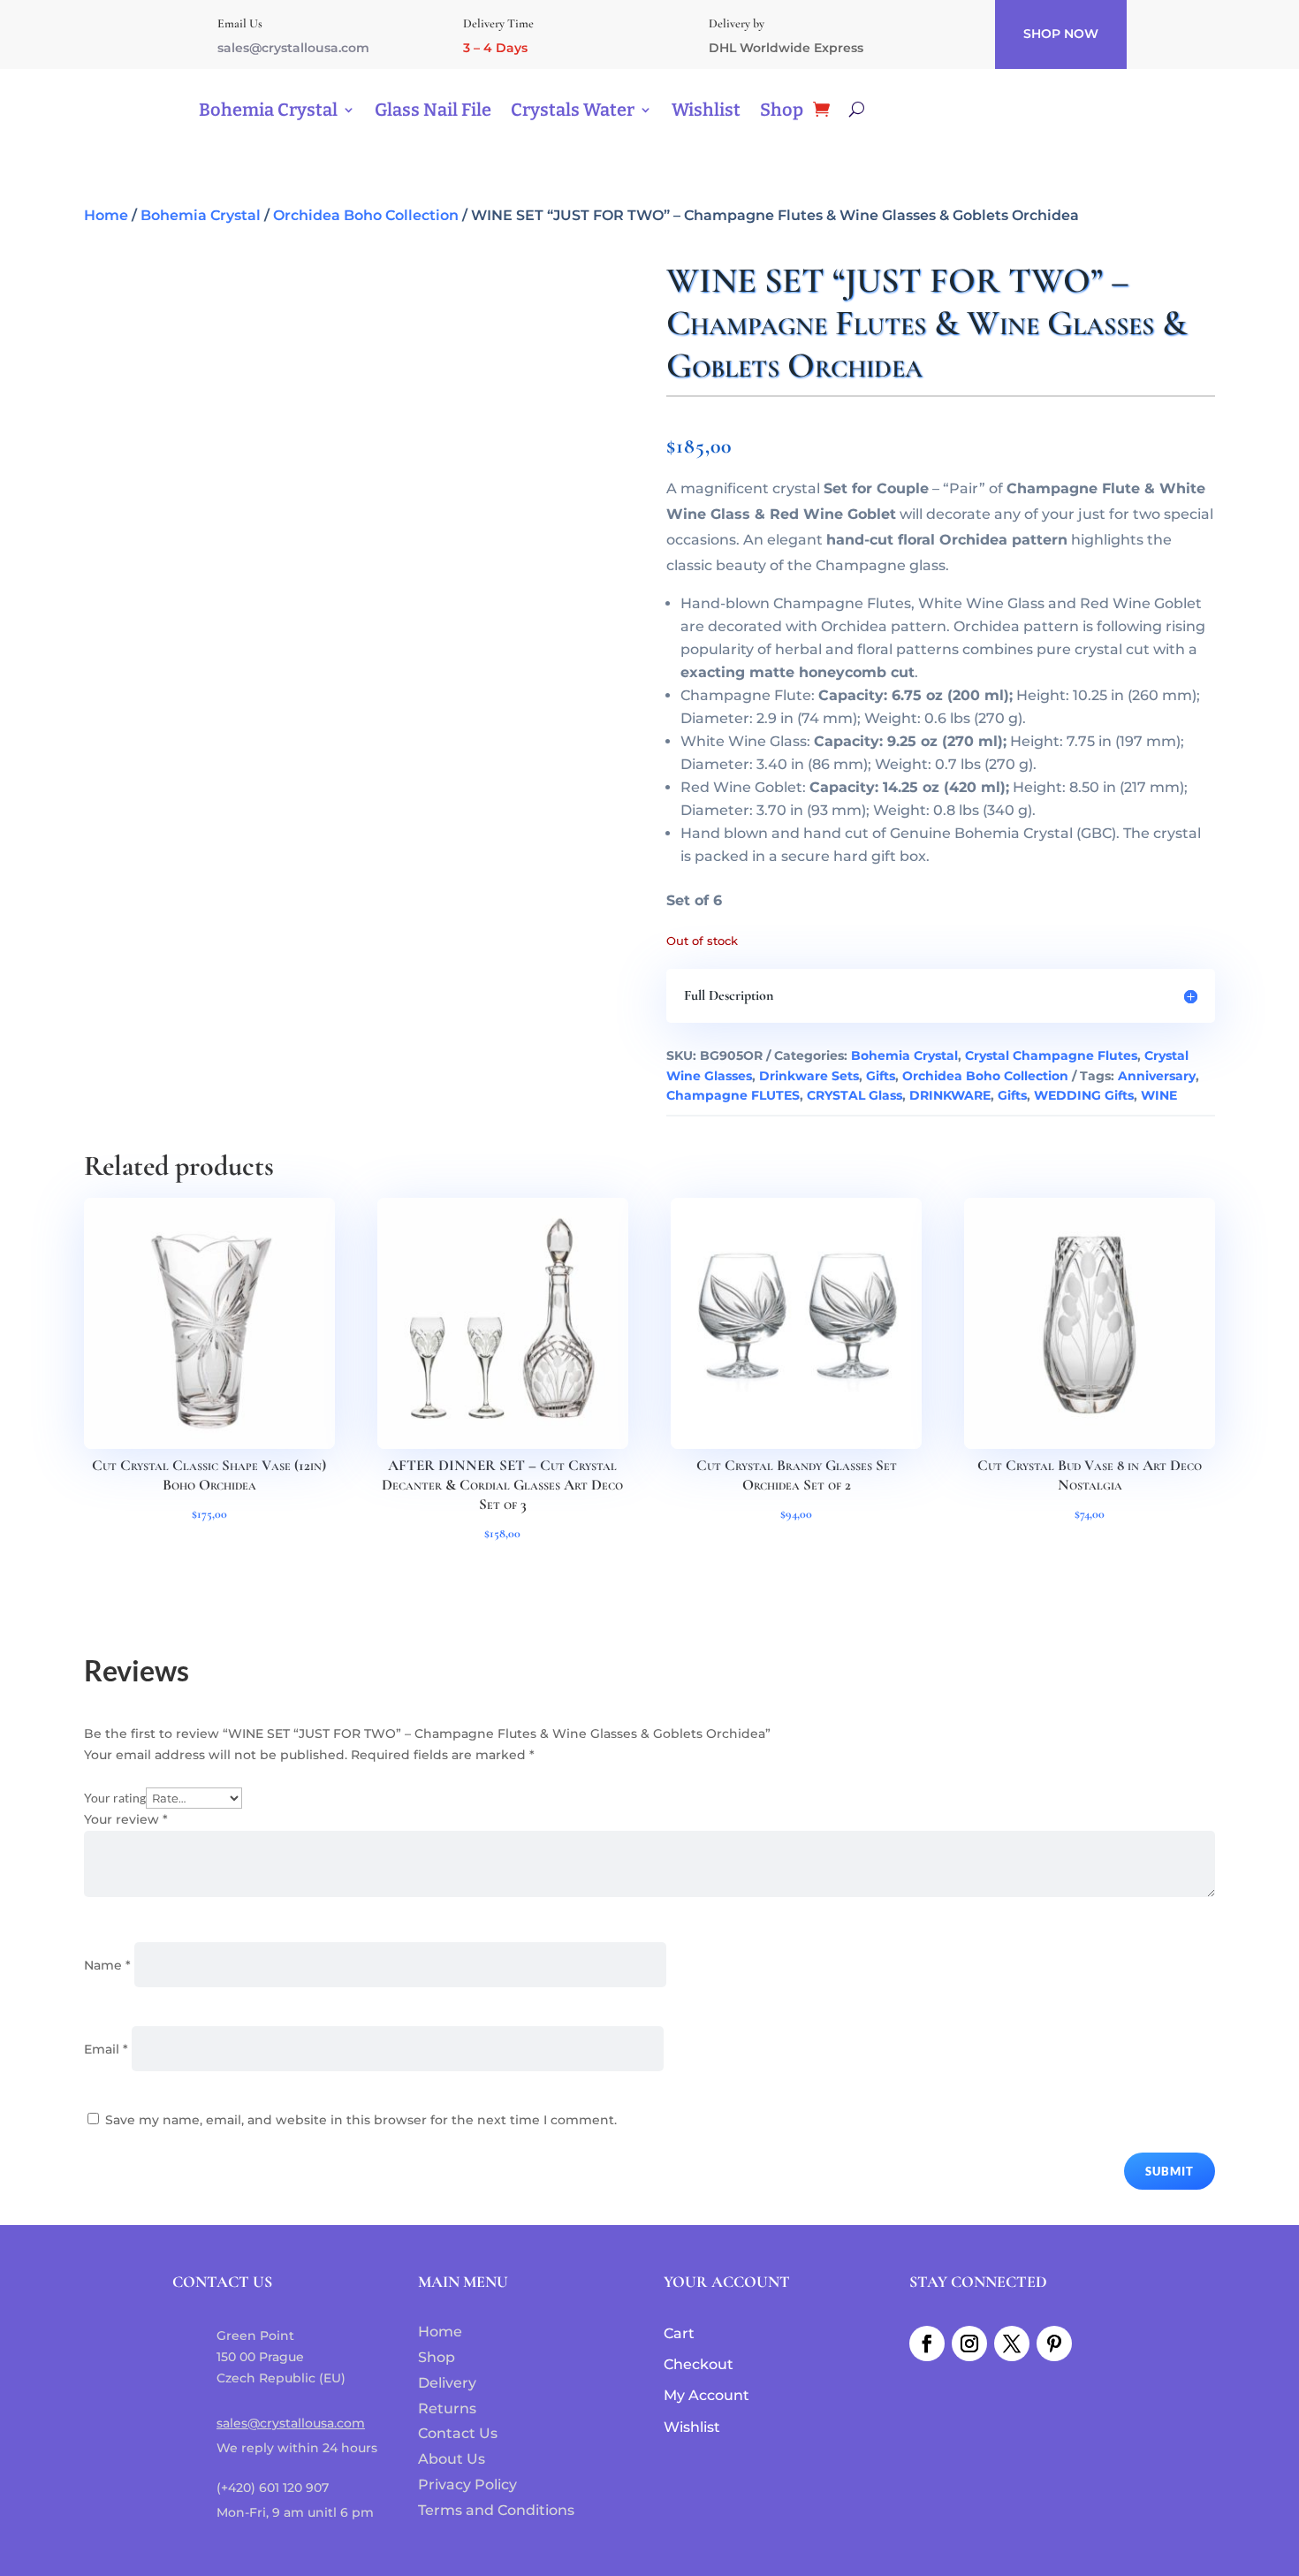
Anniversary (1157, 1076)
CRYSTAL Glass (855, 1095)
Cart (679, 2333)
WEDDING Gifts (1084, 1095)
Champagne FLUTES (733, 1095)
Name (107, 1965)
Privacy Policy (467, 2485)
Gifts (881, 1076)
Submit (1170, 2171)
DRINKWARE (950, 1095)
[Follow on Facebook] (927, 2344)
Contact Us (458, 2433)
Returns (447, 2408)
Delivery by (737, 23)
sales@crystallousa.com (293, 48)
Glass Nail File (433, 110)
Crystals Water (573, 110)
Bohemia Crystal (268, 110)
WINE (1159, 1095)
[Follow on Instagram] (969, 2344)
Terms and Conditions (496, 2510)
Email (106, 2049)
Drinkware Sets (809, 1076)
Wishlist (706, 110)
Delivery (447, 2383)
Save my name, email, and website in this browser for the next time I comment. (361, 2120)
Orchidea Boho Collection (366, 215)
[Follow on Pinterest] (1054, 2344)
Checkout (699, 2364)
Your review (126, 1819)
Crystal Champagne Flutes (1051, 1056)
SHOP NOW (1061, 34)
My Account (706, 2395)
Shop (782, 110)
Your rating (115, 1798)
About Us (452, 2459)
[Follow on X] (1012, 2344)
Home (106, 215)
